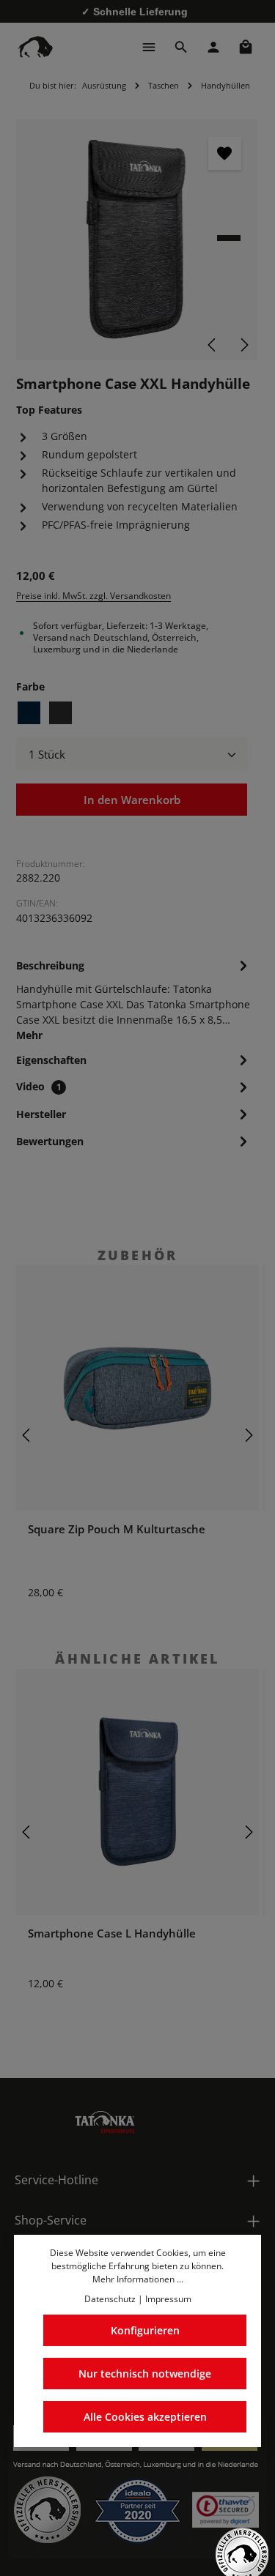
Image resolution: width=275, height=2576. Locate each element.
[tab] (134, 999)
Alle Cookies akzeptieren (145, 2417)
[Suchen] (181, 47)
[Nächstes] (243, 345)
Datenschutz (110, 2299)
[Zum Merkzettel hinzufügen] (225, 153)
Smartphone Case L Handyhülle (112, 1933)
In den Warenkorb (132, 800)
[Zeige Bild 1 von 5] (229, 238)
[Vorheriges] (213, 345)
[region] (137, 240)
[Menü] (149, 47)
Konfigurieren (145, 2330)
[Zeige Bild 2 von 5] (229, 251)
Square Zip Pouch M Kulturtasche (117, 1529)
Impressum (168, 2299)
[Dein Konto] (213, 47)
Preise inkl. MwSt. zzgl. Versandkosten (93, 596)
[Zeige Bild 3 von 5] (229, 264)
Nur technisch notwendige (145, 2374)
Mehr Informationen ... (138, 2279)
